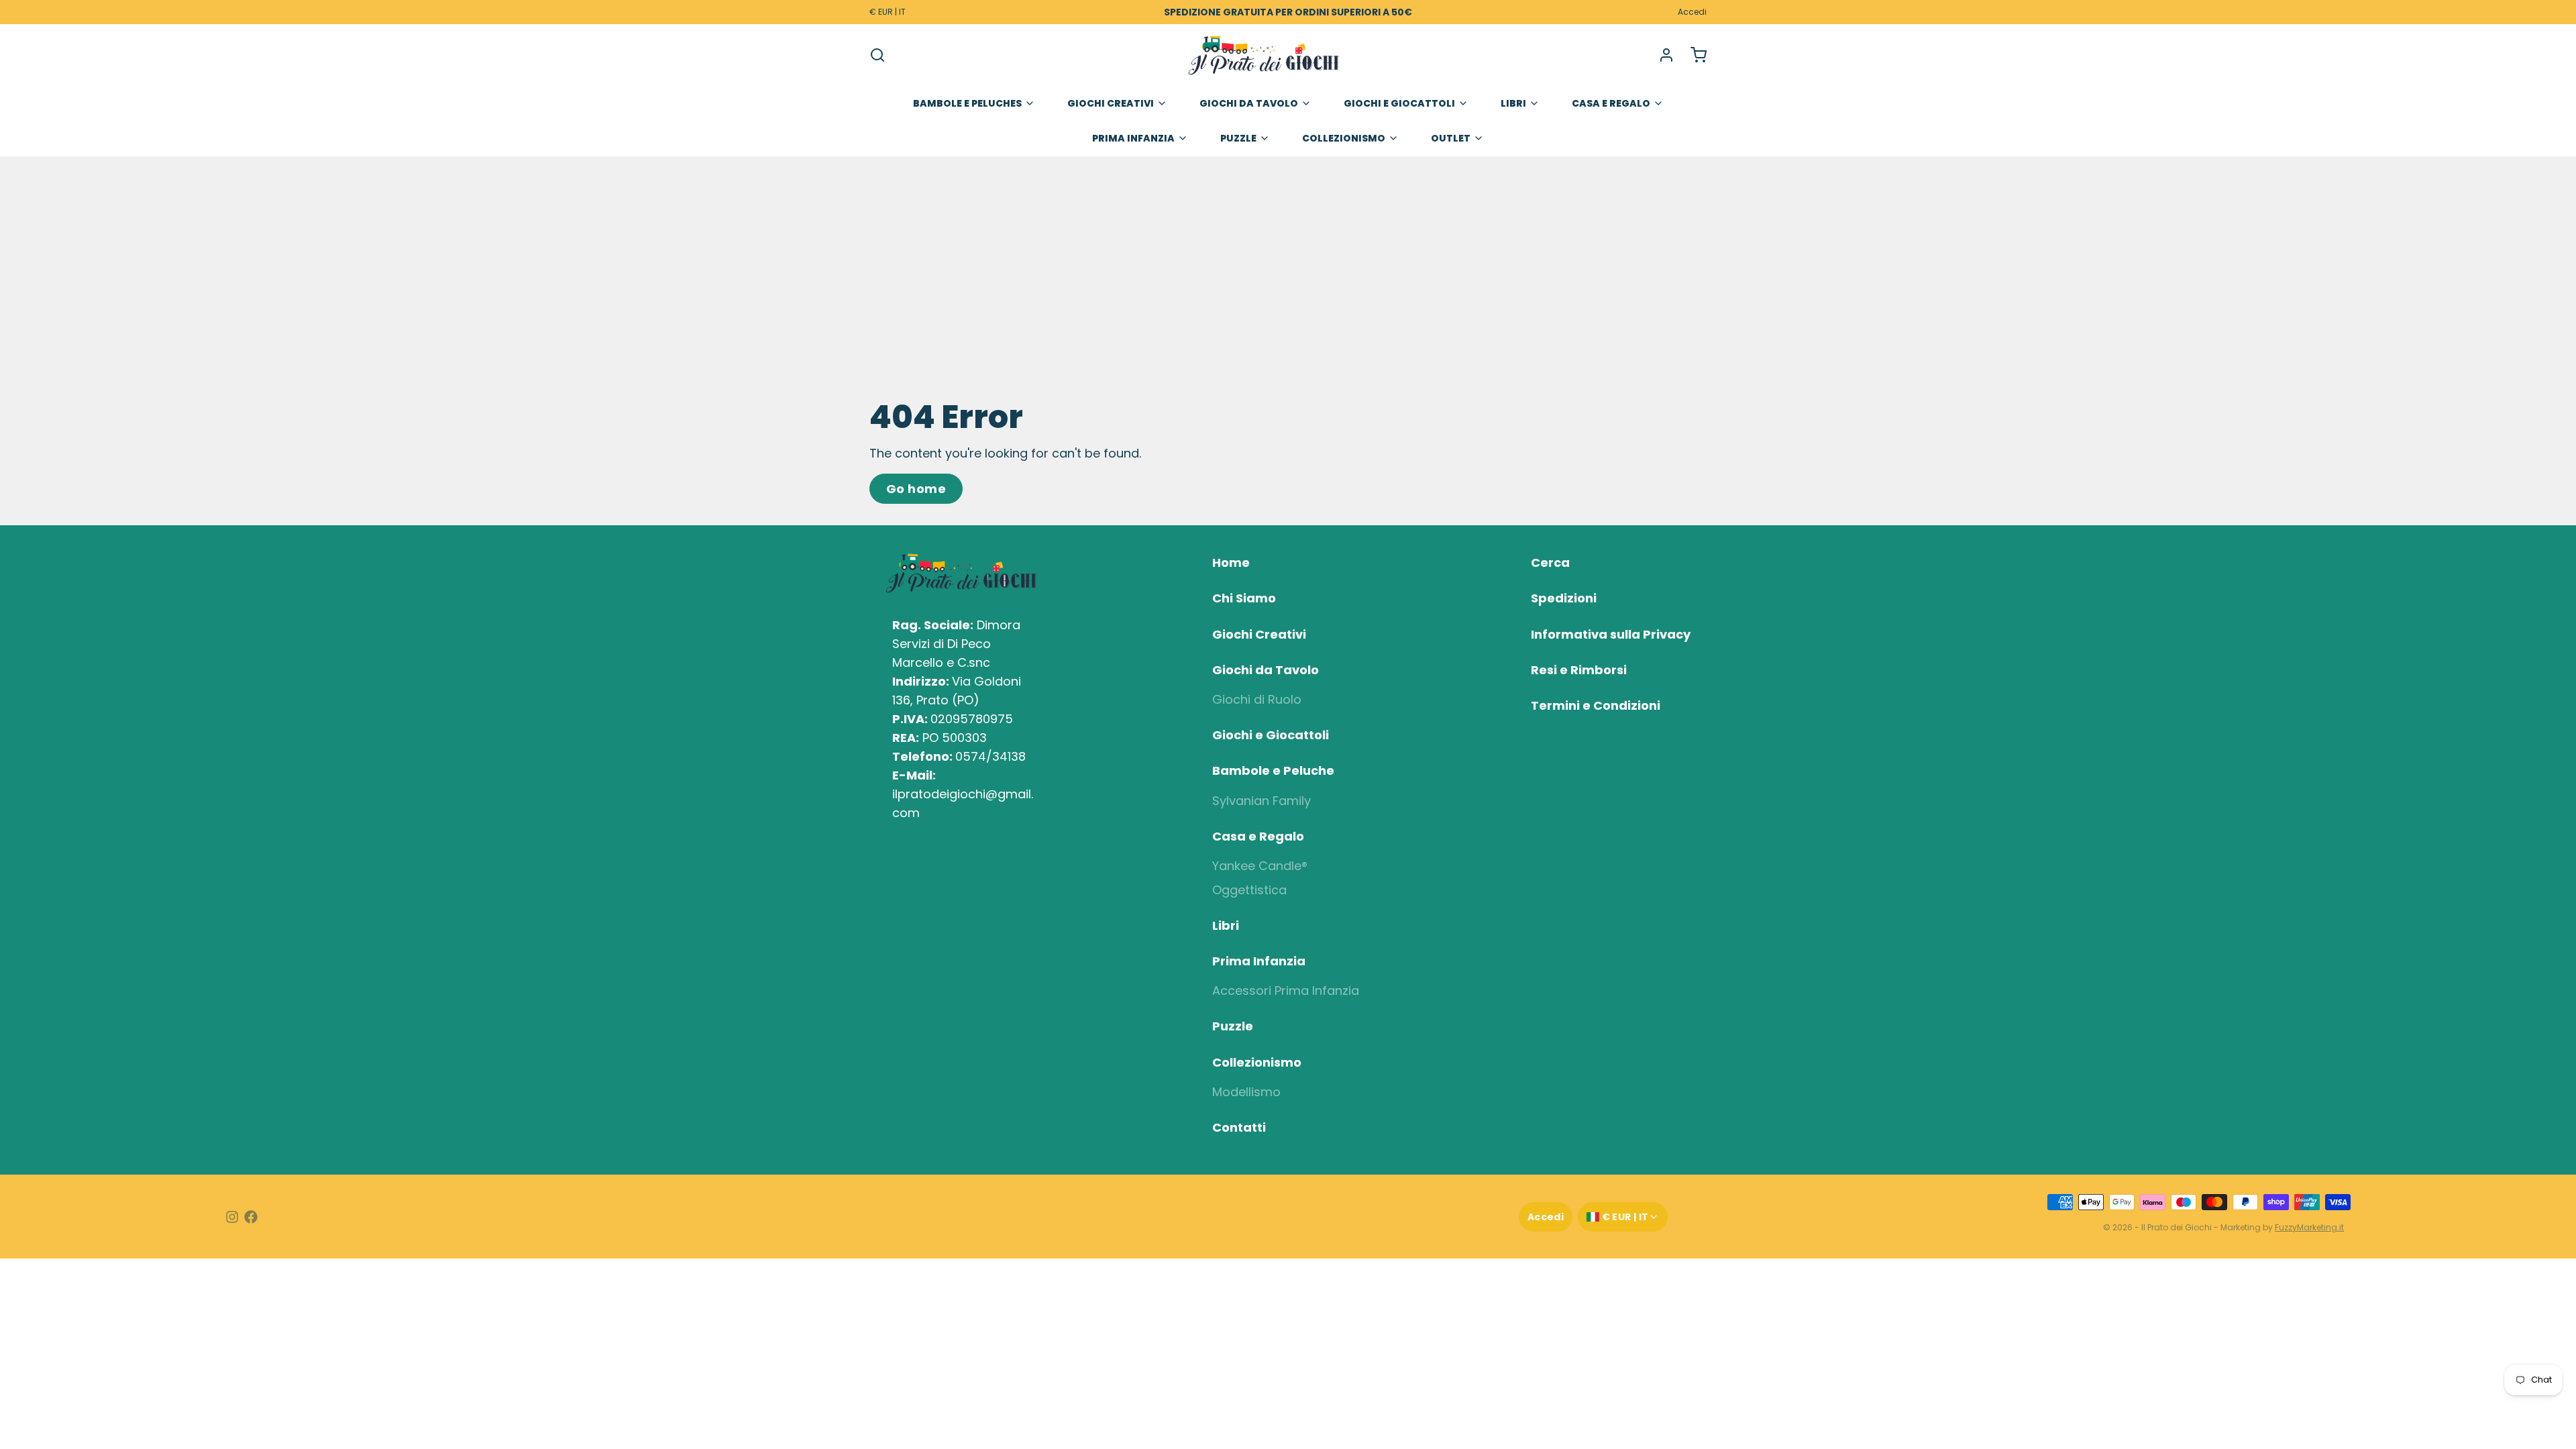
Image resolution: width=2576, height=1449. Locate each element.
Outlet (1451, 138)
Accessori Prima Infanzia (1286, 990)
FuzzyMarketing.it (2309, 1227)
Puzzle (1238, 138)
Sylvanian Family (1262, 801)
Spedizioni (1564, 598)
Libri (1513, 103)
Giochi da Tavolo (1249, 103)
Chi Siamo (1244, 598)
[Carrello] (1693, 55)
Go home (916, 489)
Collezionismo (1344, 138)
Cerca (1550, 562)
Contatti (1239, 1127)
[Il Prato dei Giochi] (1264, 55)
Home (1231, 562)
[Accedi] (1661, 55)
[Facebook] (251, 1217)
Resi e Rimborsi (1579, 670)
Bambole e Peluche (1273, 770)
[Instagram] (232, 1217)
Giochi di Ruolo (1257, 699)
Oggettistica (1249, 890)
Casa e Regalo (1611, 103)
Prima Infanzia (1133, 138)
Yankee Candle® (1260, 866)
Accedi (1692, 12)
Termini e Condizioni (1596, 705)
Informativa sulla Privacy (1611, 634)
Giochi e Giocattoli (1399, 103)
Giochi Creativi (1111, 103)
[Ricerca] (877, 55)
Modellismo (1246, 1092)
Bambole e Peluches (967, 103)
